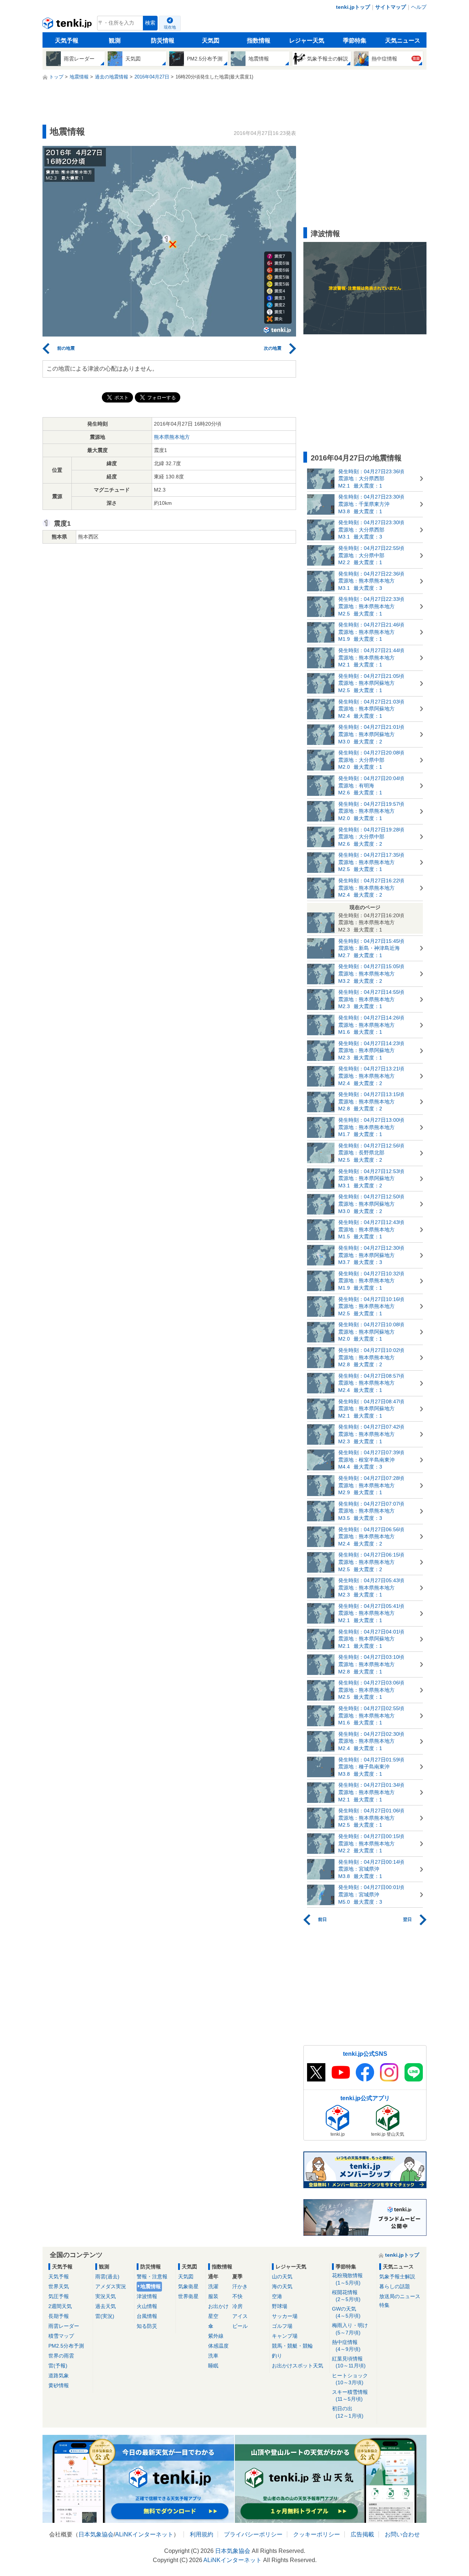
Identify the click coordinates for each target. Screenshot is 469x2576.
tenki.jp (68, 25)
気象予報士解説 (397, 2276)
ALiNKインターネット (144, 2534)
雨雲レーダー (64, 2326)
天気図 (211, 41)
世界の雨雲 (61, 2356)
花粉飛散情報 (347, 2279)
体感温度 (218, 2346)
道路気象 (59, 2375)
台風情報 (147, 2316)
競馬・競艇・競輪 (292, 2346)
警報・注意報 (152, 2276)
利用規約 (202, 2534)
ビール (240, 2326)
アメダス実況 (111, 2286)
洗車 (213, 2356)
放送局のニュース (400, 2296)
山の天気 (282, 2276)
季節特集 (355, 41)
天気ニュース (403, 41)
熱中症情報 (346, 2346)
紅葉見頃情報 (349, 2362)
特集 (384, 2305)
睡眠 (213, 2366)
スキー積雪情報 (350, 2395)
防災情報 (163, 41)
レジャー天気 (307, 41)
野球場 (280, 2306)
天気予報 (67, 41)
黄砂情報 (59, 2385)
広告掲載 (362, 2534)
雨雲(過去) (107, 2276)
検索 (150, 23)
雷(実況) (105, 2316)
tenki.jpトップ (353, 7)
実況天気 (106, 2296)
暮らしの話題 (395, 2286)
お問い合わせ (402, 2534)
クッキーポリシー (317, 2534)
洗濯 (213, 2286)
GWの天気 (346, 2312)
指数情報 (259, 41)
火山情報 (147, 2306)
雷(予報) (58, 2366)
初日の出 (348, 2412)
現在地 (170, 27)
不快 (237, 2296)
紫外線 (216, 2336)
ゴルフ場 (282, 2326)
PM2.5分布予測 (66, 2346)
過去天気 (106, 2306)
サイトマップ (391, 7)
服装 (213, 2296)
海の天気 (282, 2286)
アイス (240, 2316)
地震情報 (151, 2286)
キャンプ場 (285, 2336)
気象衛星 (188, 2286)
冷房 (237, 2306)
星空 (213, 2316)
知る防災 (147, 2326)
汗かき (240, 2286)
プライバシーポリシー (253, 2534)
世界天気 (59, 2286)
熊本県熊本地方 (172, 437)
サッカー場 (285, 2316)
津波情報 (147, 2296)
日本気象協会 (96, 2534)
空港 (277, 2296)
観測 (115, 41)
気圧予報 (59, 2296)
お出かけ (218, 2306)
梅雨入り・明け (350, 2329)
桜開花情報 (346, 2296)
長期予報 (59, 2316)
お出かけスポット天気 (298, 2366)
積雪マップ (61, 2336)
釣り (277, 2356)
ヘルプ (419, 7)
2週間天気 (60, 2306)
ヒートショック (350, 2379)
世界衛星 (188, 2296)
